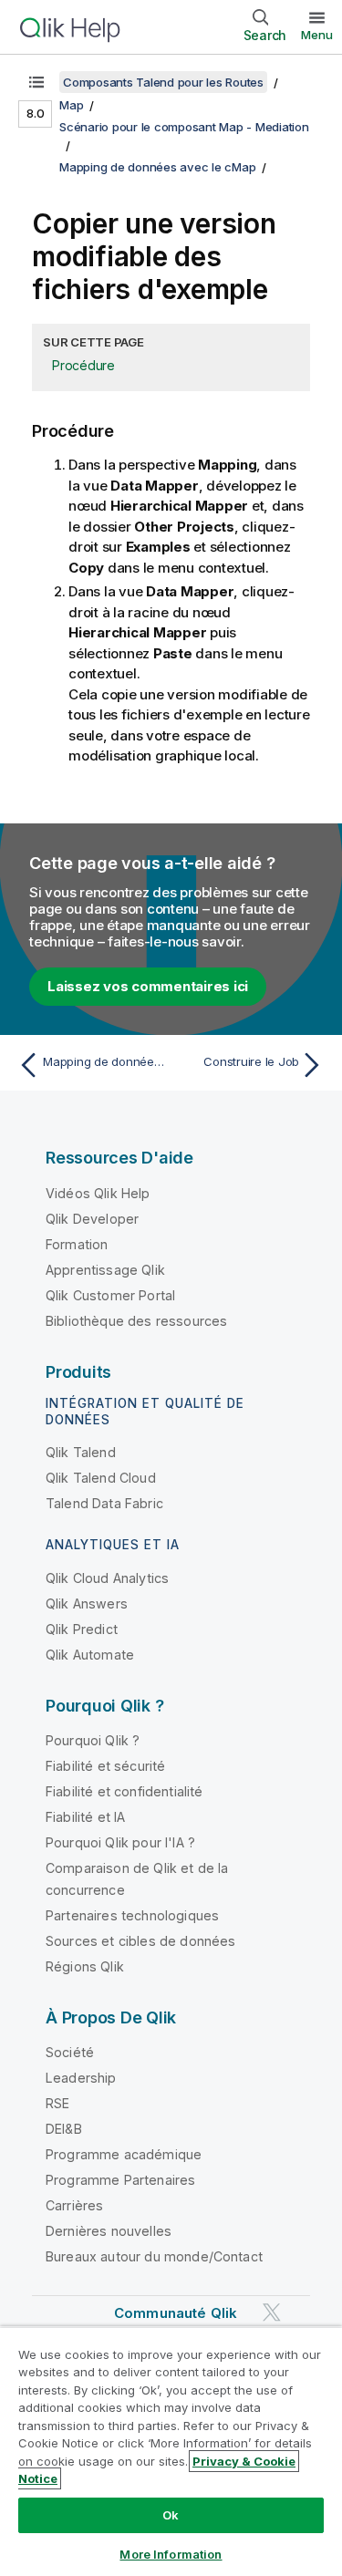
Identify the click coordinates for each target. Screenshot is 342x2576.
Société (70, 2052)
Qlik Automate (90, 1655)
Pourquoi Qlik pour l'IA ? (120, 1842)
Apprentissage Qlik (105, 1270)
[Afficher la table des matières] (36, 82)
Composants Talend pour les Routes (163, 82)
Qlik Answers (87, 1604)
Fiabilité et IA (85, 1817)
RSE (57, 2103)
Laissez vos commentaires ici (148, 986)
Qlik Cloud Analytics (107, 1578)
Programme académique (124, 2154)
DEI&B (64, 2129)
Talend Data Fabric (104, 1503)
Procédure (83, 365)
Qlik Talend (81, 1452)
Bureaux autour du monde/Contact (154, 2256)
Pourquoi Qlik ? (93, 1740)
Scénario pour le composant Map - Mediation (184, 127)
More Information (171, 2554)
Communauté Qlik (176, 2313)
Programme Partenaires (120, 2180)
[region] (171, 2451)
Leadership (81, 2078)
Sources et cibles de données (140, 1941)
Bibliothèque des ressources (136, 1321)
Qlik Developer (92, 1219)
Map (71, 105)
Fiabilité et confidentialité (124, 1791)
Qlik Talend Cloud (101, 1478)
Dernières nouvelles (109, 2231)
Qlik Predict (82, 1629)
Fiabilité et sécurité (105, 1766)
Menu (317, 35)
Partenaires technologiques (132, 1915)
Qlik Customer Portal (110, 1295)
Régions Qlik (85, 1966)
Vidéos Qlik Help (98, 1193)
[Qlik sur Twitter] (272, 2312)
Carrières (74, 2205)
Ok (171, 2515)
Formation (77, 1244)
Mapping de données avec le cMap (157, 167)
